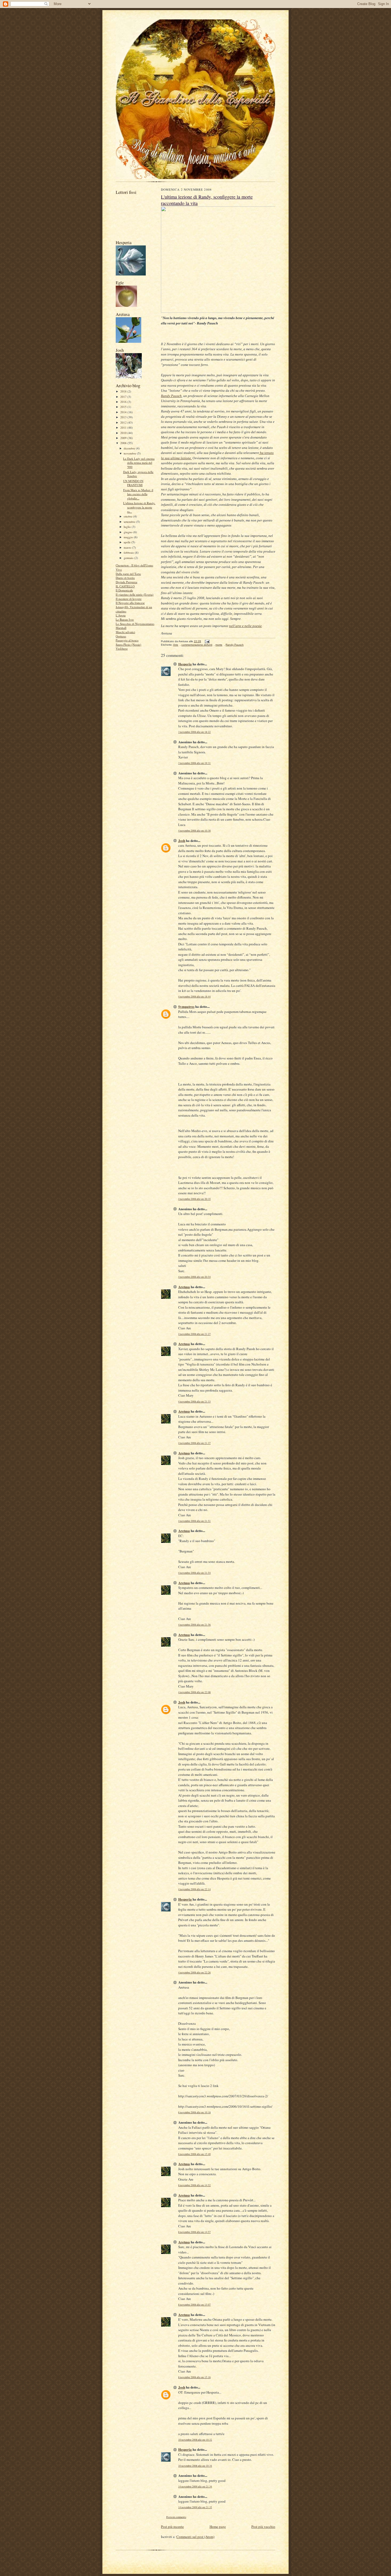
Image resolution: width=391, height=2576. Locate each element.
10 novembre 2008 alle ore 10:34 (195, 2466)
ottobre (128, 516)
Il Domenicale (124, 590)
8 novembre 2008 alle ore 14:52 (194, 2185)
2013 (124, 417)
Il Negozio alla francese (130, 603)
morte (219, 645)
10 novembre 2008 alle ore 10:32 (195, 2440)
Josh (182, 840)
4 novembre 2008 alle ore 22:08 (194, 1692)
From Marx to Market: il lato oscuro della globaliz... (138, 494)
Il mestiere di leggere (129, 599)
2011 (124, 427)
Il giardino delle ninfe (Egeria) (135, 594)
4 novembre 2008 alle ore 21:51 (194, 1521)
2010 (124, 433)
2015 (124, 407)
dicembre (130, 448)
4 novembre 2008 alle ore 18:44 (194, 997)
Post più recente (172, 2527)
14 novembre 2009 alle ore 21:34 (195, 2487)
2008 (124, 443)
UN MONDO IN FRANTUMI (133, 483)
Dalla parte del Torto (128, 574)
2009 (124, 438)
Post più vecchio (263, 2527)
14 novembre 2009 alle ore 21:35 (195, 2507)
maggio (129, 537)
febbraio (129, 552)
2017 (124, 397)
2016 (124, 402)
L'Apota (121, 615)
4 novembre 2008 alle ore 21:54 (194, 1573)
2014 (124, 412)
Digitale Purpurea (126, 582)
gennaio (129, 558)
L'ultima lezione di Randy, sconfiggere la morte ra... (139, 507)
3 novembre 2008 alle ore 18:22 (194, 732)
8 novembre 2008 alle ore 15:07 (194, 2305)
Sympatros (186, 1006)
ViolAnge (122, 648)
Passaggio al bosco (127, 640)
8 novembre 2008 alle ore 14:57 (194, 2232)
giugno (128, 532)
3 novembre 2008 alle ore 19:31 (194, 763)
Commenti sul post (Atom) (195, 2537)
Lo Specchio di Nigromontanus (135, 624)
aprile (128, 542)
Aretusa (184, 1287)
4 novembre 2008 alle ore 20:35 (194, 1199)
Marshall (121, 628)
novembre (130, 453)
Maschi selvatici (125, 632)
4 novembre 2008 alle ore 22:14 (194, 1889)
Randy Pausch (171, 396)
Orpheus (121, 636)
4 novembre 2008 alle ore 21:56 (194, 1625)
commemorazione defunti (197, 645)
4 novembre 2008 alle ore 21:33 (194, 1402)
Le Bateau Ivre (125, 619)
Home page (218, 2527)
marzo (128, 547)
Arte (176, 645)
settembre (130, 522)
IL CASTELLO (125, 586)
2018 (124, 391)
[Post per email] (207, 641)
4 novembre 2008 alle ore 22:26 (194, 1972)
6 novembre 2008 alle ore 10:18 (194, 2112)
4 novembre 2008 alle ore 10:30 (194, 831)
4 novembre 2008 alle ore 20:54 (194, 1277)
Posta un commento (176, 2517)
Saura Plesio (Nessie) (128, 644)
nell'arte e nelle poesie (245, 626)
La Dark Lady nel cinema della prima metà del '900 (139, 463)
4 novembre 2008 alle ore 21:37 (194, 1443)
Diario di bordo (125, 578)
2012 (124, 422)
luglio (128, 527)
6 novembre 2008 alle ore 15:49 (194, 2154)
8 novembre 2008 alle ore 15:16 (194, 2377)
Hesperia (185, 664)
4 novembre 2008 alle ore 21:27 (194, 1334)
